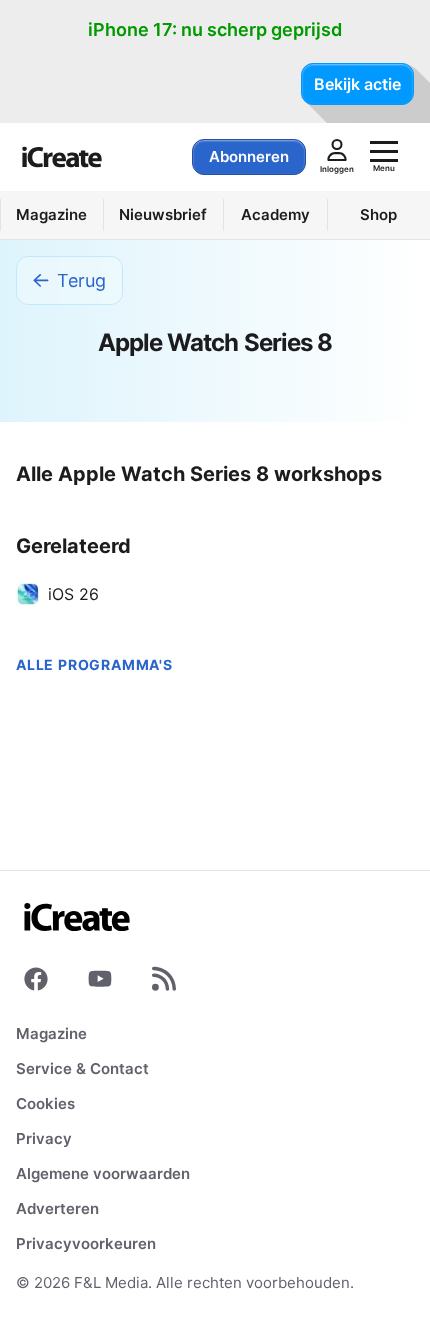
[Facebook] (36, 983)
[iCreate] (62, 157)
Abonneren (249, 156)
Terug (81, 280)
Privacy (44, 1138)
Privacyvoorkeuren (86, 1243)
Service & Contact (82, 1068)
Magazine (51, 1033)
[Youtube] (100, 983)
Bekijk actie (357, 84)
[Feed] (164, 983)
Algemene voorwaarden (103, 1173)
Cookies (45, 1103)
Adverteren (57, 1208)
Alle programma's (94, 664)
